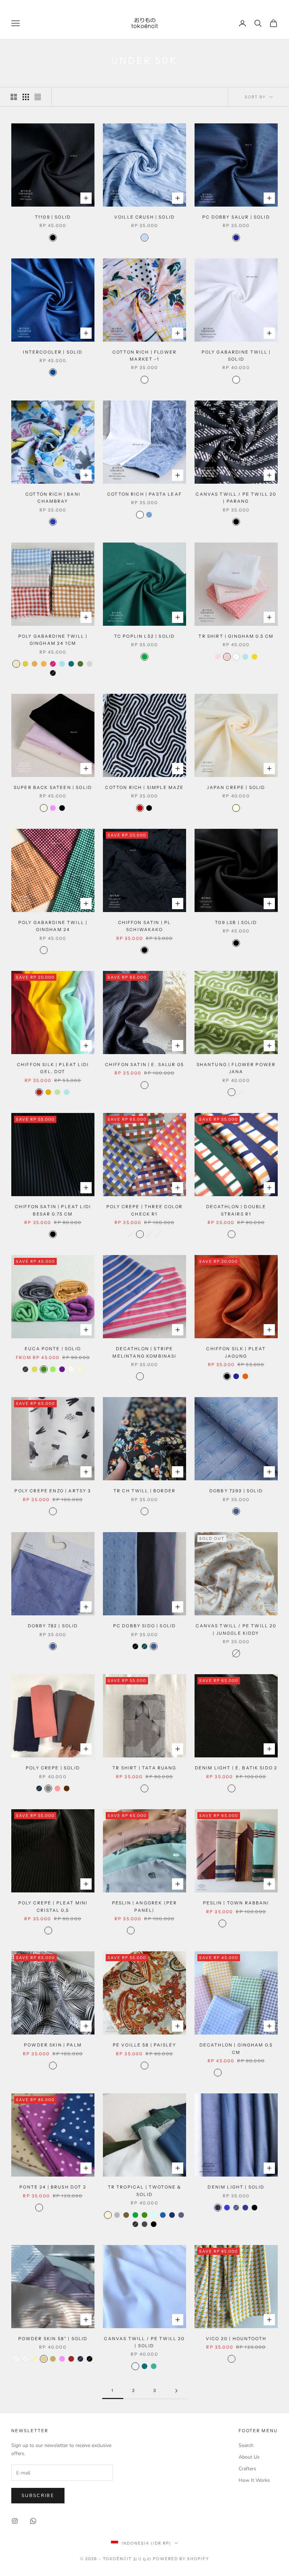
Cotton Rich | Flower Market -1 (144, 356)
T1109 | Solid (53, 217)
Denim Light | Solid (236, 2187)
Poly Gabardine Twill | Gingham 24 (53, 926)
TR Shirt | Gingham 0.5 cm (236, 636)
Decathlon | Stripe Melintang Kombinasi (144, 1352)
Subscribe (38, 2496)
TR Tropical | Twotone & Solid (145, 2190)
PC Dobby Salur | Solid (236, 217)
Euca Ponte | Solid (53, 1349)
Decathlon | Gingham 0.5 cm (236, 2048)
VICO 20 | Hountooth (236, 2339)
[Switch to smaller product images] (26, 97)
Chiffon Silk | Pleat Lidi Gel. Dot (53, 1068)
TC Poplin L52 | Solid (144, 636)
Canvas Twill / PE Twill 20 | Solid (144, 2342)
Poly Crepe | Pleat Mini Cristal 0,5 (53, 1906)
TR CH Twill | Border (144, 1491)
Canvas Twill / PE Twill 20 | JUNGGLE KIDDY (236, 1629)
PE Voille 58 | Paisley (145, 2045)
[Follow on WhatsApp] (33, 2521)
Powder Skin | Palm (53, 2045)
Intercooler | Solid (53, 352)
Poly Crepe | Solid (53, 1768)
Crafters (247, 2469)
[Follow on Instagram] (15, 2521)
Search (246, 2445)
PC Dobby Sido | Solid (144, 1626)
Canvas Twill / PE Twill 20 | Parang (236, 498)
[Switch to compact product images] (38, 97)
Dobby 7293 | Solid (236, 1491)
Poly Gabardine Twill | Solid (236, 356)
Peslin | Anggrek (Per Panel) (144, 1906)
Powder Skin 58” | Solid (53, 2339)
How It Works (254, 2480)
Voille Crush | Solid (144, 217)
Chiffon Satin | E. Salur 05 (144, 1064)
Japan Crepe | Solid (236, 787)
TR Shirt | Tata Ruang (144, 1768)
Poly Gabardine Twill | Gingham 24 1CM (53, 640)
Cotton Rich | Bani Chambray (53, 498)
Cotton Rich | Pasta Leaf (144, 494)
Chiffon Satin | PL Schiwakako (145, 926)
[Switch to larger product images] (14, 97)
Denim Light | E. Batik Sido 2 (236, 1768)
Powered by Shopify (181, 2559)
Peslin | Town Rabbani (236, 1903)
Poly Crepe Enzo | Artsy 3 (53, 1491)
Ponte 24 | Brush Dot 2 (53, 2187)
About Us (249, 2457)
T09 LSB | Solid (236, 922)
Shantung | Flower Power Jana (236, 1068)
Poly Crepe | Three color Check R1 (144, 1210)
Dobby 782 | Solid (53, 1626)
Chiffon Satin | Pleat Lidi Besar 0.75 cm (53, 1210)
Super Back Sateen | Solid (53, 787)
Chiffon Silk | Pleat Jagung (236, 1352)
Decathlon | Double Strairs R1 (236, 1210)
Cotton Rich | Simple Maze (144, 787)
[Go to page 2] (176, 2391)
